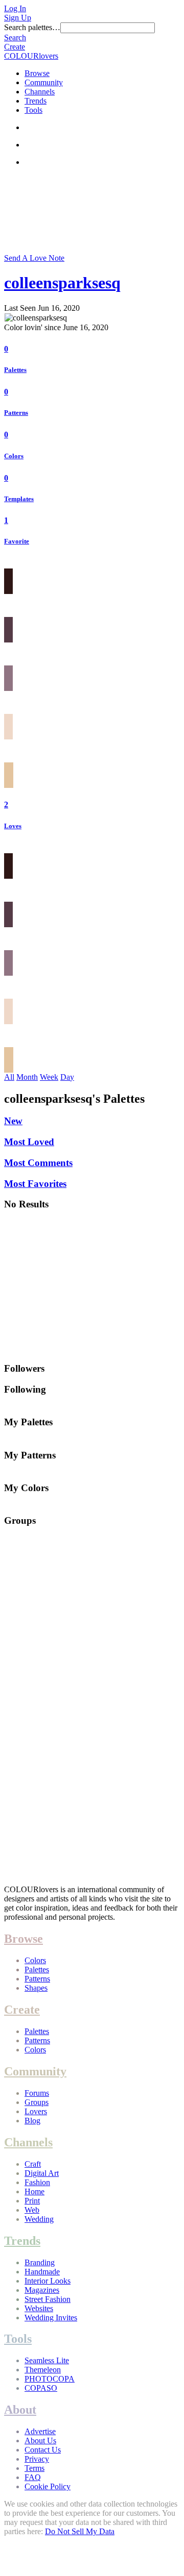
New (13, 1121)
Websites (39, 2308)
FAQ (33, 2477)
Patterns (16, 413)
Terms (34, 2468)
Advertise (40, 2431)
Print (32, 2201)
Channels (40, 92)
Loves (13, 826)
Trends (36, 101)
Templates (19, 499)
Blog (32, 2121)
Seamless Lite (47, 2360)
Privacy (37, 2459)
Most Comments (38, 1163)
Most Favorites (35, 1184)
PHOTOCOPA (50, 2379)
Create (15, 47)
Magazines (42, 2290)
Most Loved (29, 1142)
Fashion (37, 2182)
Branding (40, 2262)
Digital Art (42, 2173)
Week (49, 1077)
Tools (33, 110)
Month (27, 1077)
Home (34, 2191)
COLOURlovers (31, 56)
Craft (33, 2164)
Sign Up (18, 18)
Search (15, 38)
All (9, 1077)
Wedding (39, 2219)
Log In (15, 8)
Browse (37, 73)
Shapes (36, 1988)
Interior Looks (48, 2281)
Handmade (42, 2272)
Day (67, 1077)
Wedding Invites (51, 2318)
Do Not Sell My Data (80, 2531)
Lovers (36, 2111)
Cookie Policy (48, 2486)
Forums (37, 2093)
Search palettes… (32, 27)
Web (32, 2210)
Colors (14, 456)
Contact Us (43, 2450)
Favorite (17, 541)
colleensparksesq (62, 283)
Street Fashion (48, 2299)
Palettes (15, 370)
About (20, 2410)
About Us (40, 2441)
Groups (37, 2102)
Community (44, 82)
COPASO (41, 2388)
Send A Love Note (34, 258)
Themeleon (43, 2370)
